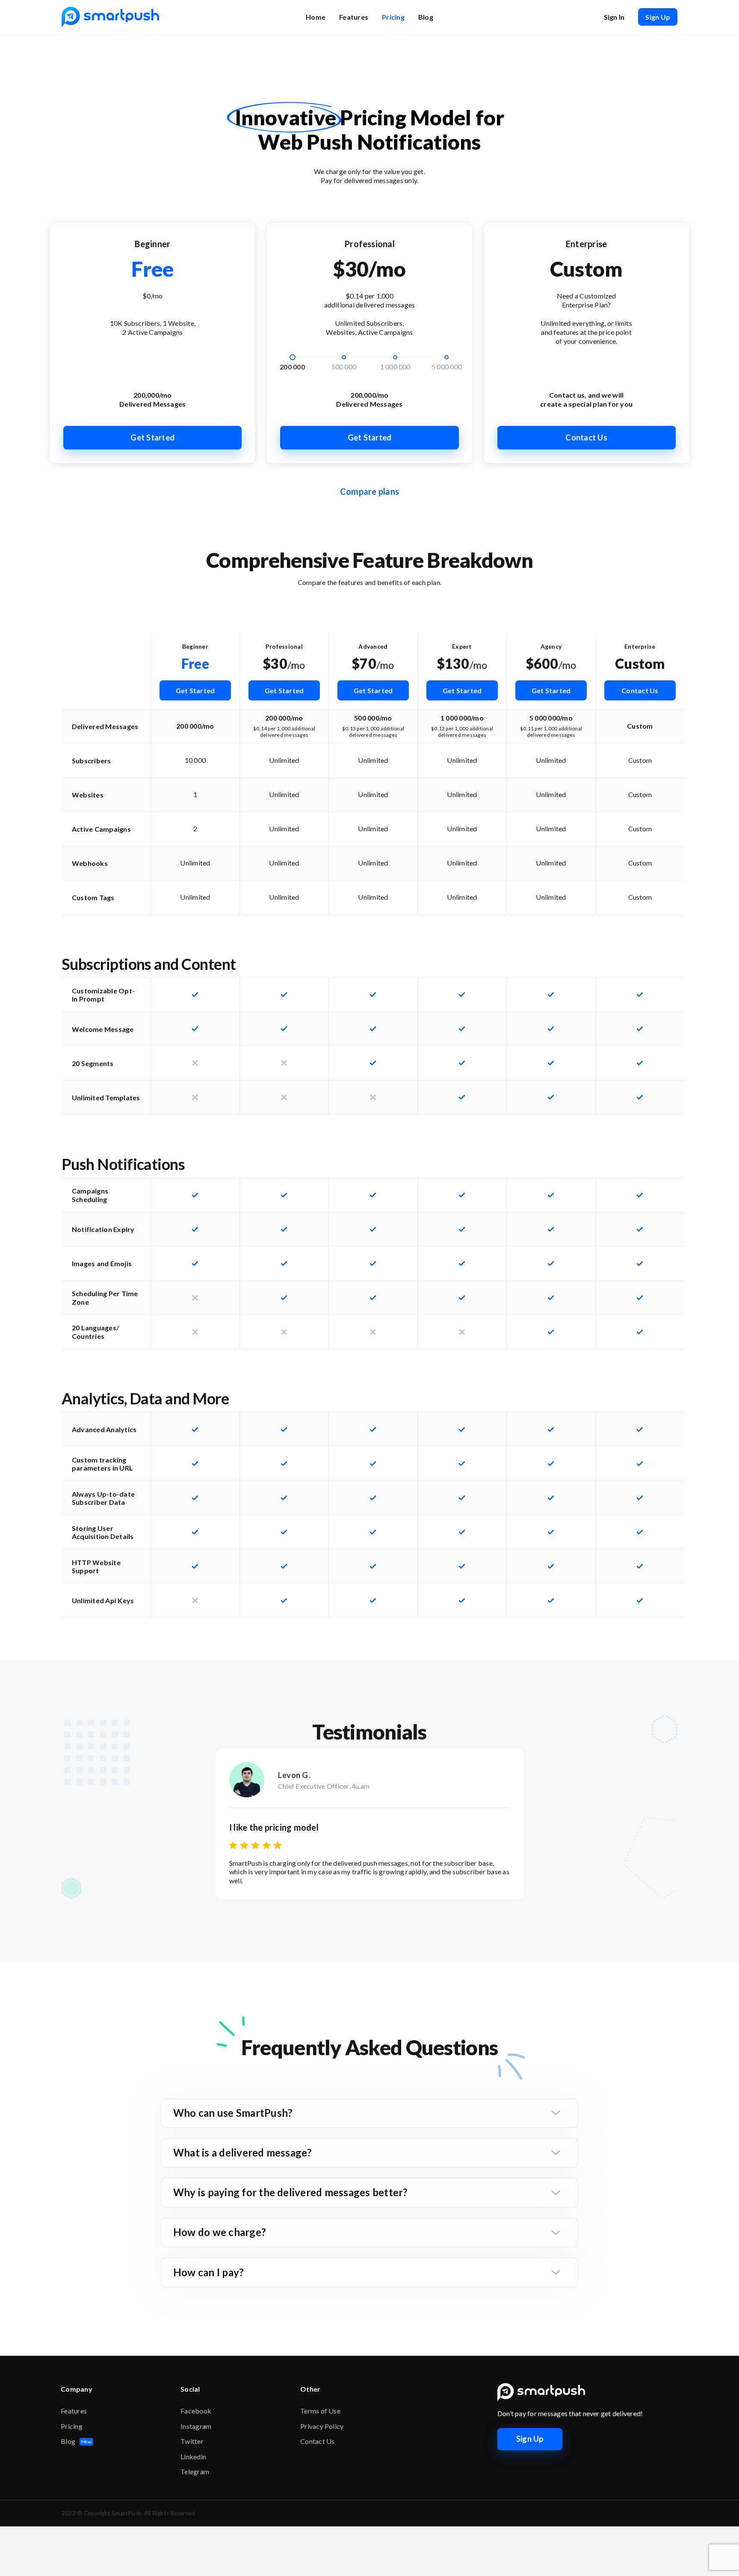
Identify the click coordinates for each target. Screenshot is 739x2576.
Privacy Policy (322, 2426)
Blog (426, 17)
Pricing (393, 17)
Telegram (195, 2471)
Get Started (152, 437)
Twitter (192, 2441)
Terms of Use (320, 2411)
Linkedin (193, 2456)
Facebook (196, 2411)
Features (354, 17)
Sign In (614, 17)
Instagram (196, 2426)
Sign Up (658, 17)
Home (316, 17)
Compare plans (369, 491)
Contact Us (586, 437)
